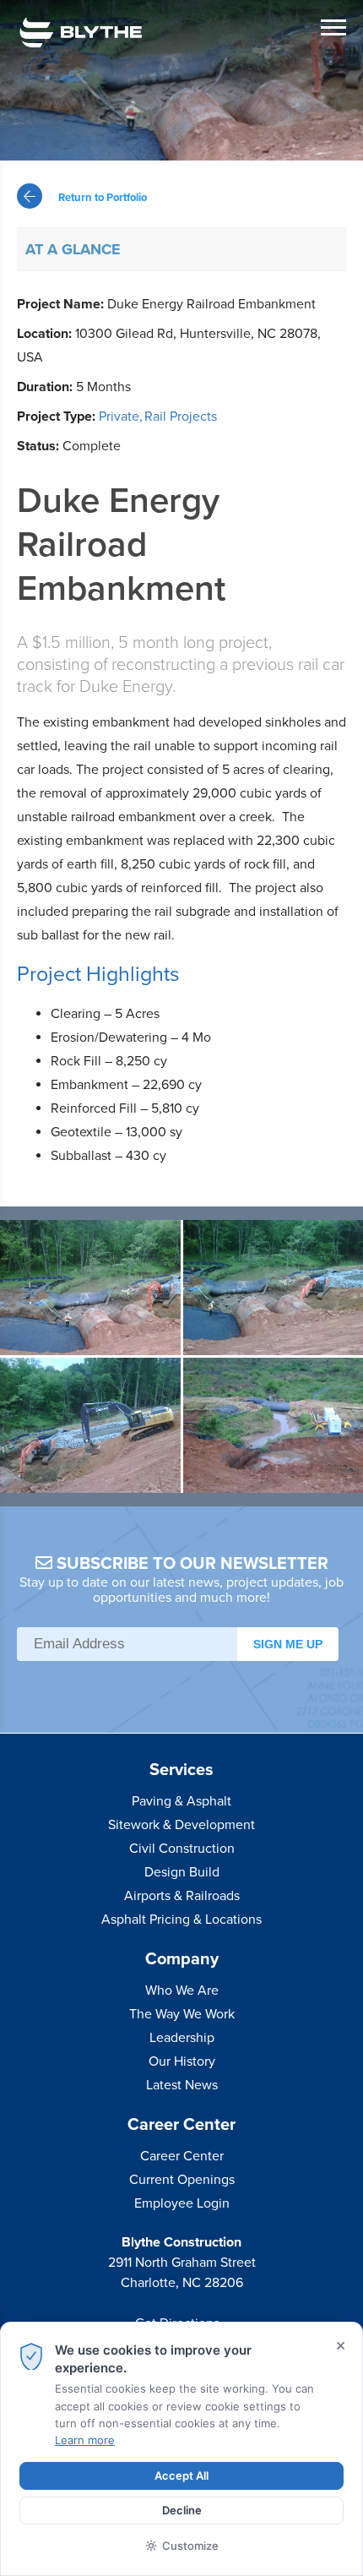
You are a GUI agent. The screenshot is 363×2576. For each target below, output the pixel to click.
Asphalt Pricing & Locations (181, 1920)
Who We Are (182, 1991)
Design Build (182, 1872)
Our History (182, 2061)
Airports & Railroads (182, 1896)
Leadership (182, 2038)
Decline (182, 2510)
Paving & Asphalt (181, 1801)
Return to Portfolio (101, 198)
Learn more (85, 2440)
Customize (190, 2546)
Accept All (181, 2475)
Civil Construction (182, 1849)
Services (181, 1770)
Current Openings (182, 2180)
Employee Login (182, 2203)
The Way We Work (182, 2014)
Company (182, 1959)
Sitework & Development (181, 1825)
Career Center (181, 2125)
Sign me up (288, 1644)
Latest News (182, 2085)
